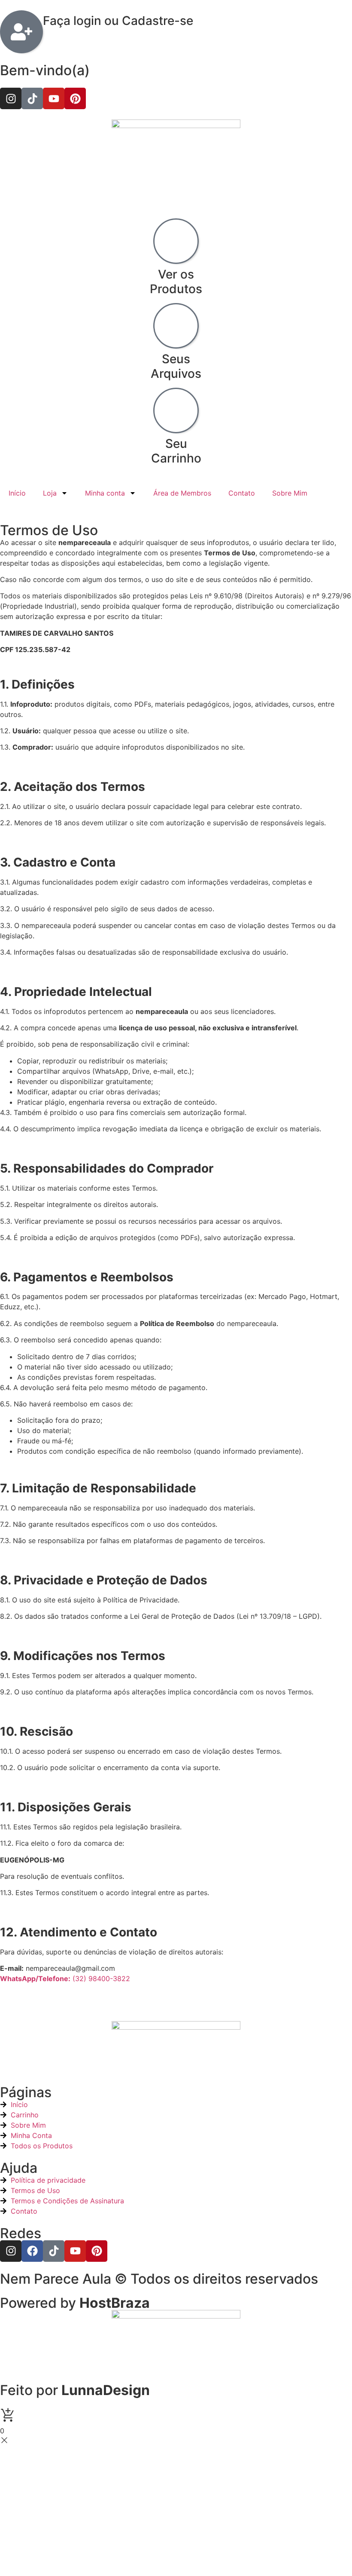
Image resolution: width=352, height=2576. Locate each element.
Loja (50, 493)
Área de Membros (182, 493)
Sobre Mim (290, 493)
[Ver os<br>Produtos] (176, 241)
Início (17, 493)
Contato (242, 493)
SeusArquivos (176, 366)
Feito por (75, 2390)
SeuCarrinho (176, 451)
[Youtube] (54, 98)
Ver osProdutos (176, 282)
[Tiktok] (32, 98)
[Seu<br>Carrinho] (176, 410)
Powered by (75, 2303)
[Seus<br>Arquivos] (176, 326)
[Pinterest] (75, 98)
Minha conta (105, 493)
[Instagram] (11, 98)
